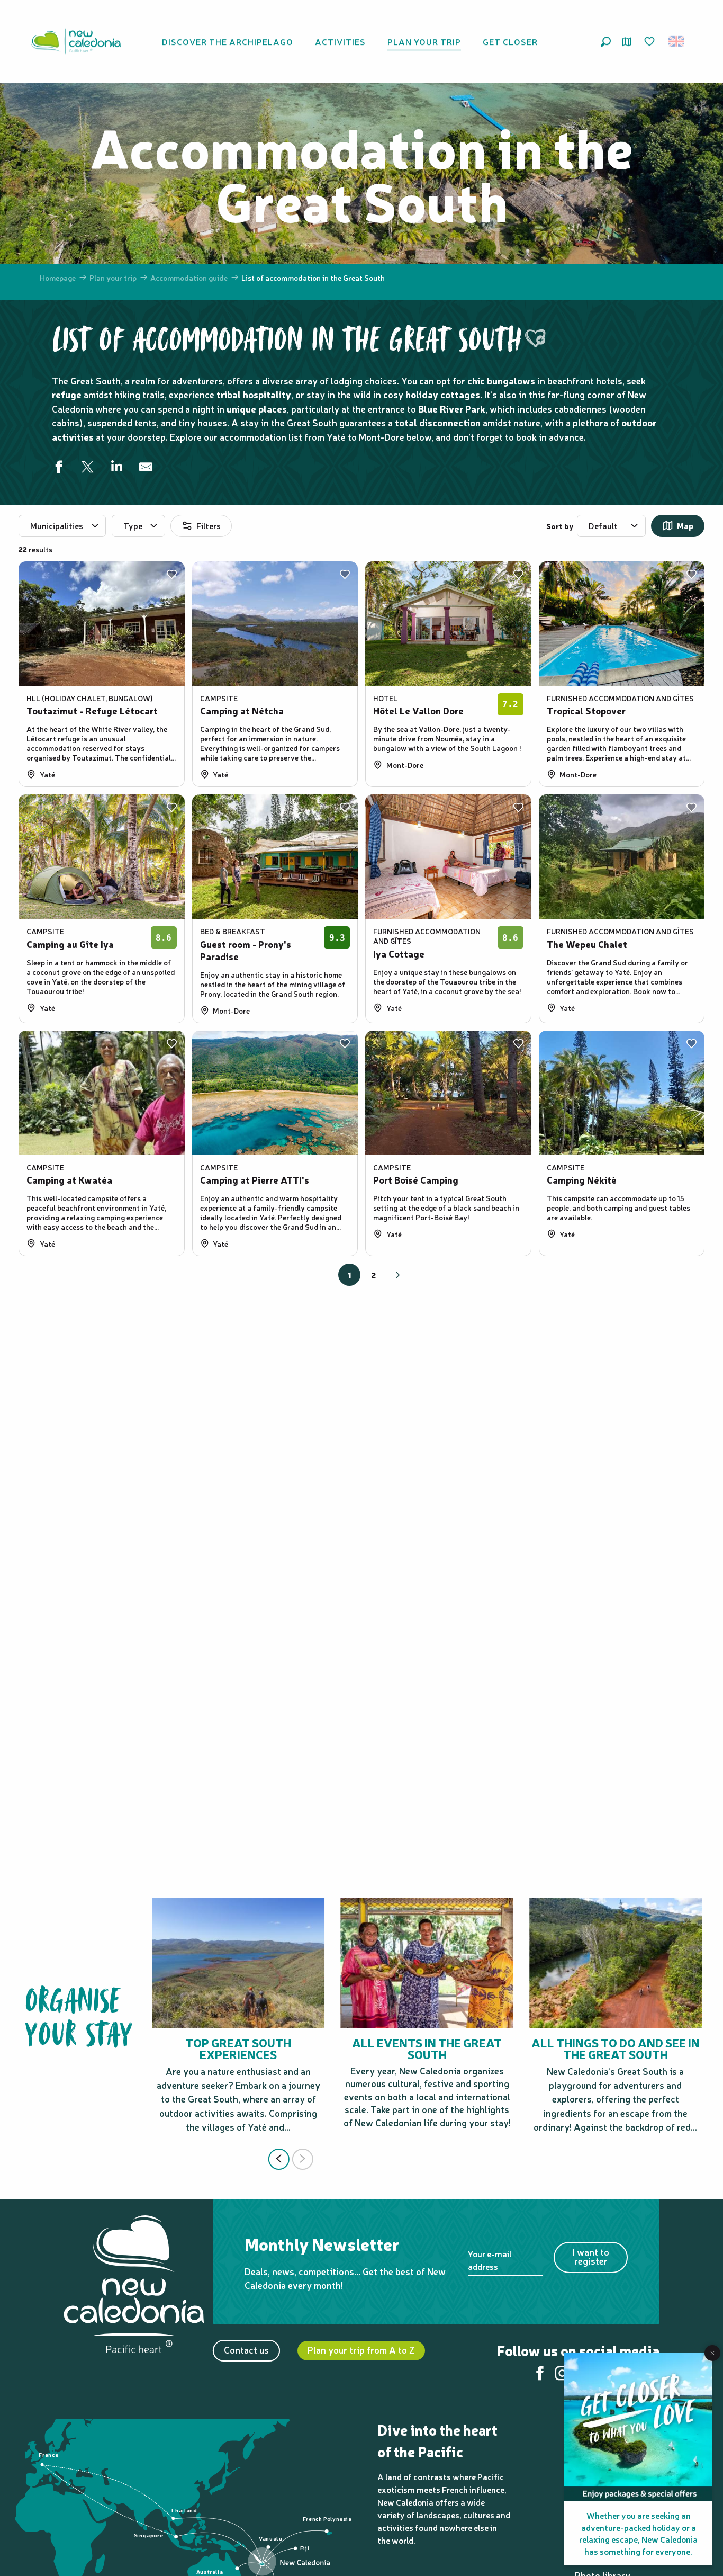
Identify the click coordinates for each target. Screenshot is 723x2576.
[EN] (677, 41)
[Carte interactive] (627, 42)
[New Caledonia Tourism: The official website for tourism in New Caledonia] (76, 41)
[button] (606, 42)
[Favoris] (650, 42)
